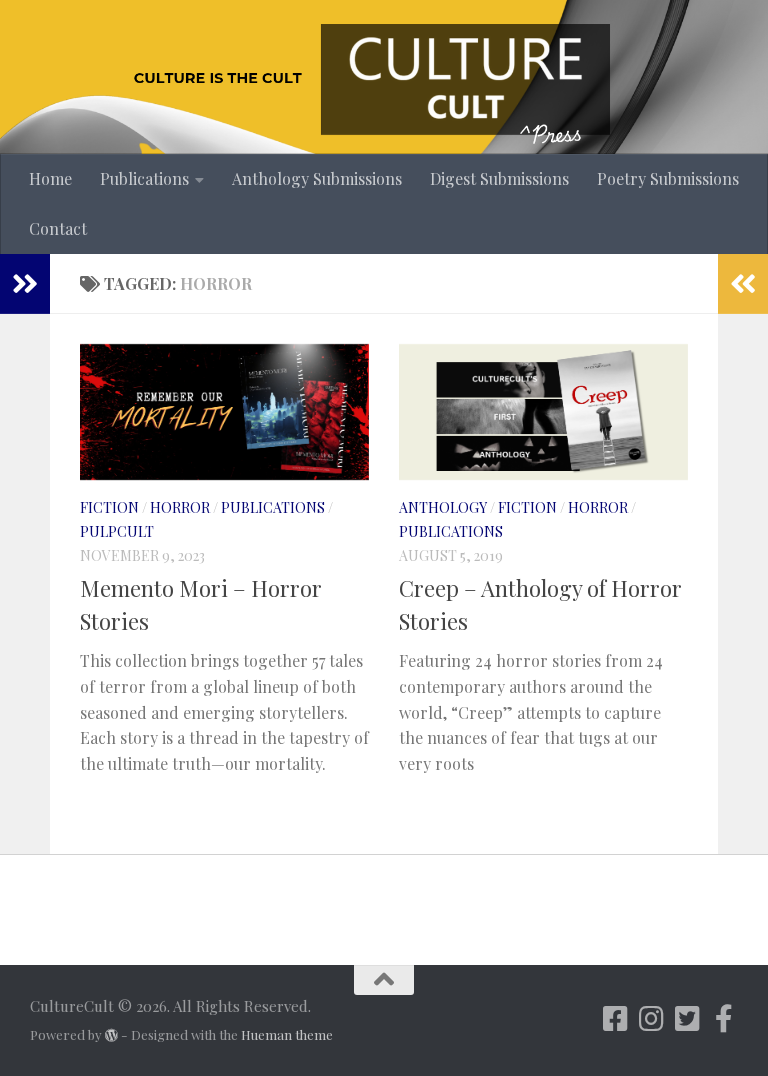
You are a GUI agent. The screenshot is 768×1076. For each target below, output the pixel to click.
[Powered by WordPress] (111, 1035)
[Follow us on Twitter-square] (688, 1019)
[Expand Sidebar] (25, 284)
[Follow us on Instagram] (652, 1019)
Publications (144, 178)
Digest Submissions (499, 178)
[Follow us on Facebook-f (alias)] (724, 1019)
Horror (180, 507)
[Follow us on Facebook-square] (616, 1019)
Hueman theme (287, 1034)
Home (50, 178)
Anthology (443, 507)
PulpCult (117, 531)
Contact (58, 228)
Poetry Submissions (668, 178)
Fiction (109, 507)
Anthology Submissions (317, 178)
